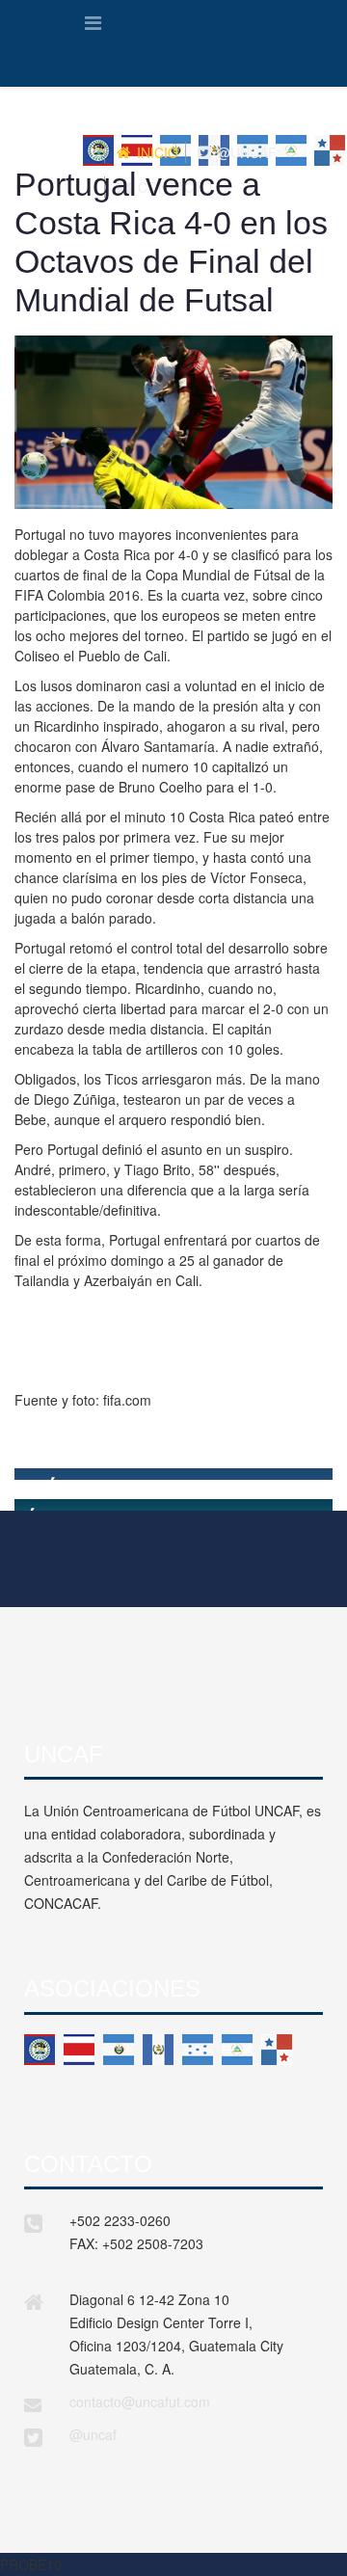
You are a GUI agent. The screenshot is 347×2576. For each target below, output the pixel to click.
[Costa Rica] (79, 2050)
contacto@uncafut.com (140, 2402)
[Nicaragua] (237, 2050)
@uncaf (93, 2434)
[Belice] (40, 2050)
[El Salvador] (119, 2050)
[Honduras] (198, 2050)
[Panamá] (277, 2050)
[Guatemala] (158, 2050)
